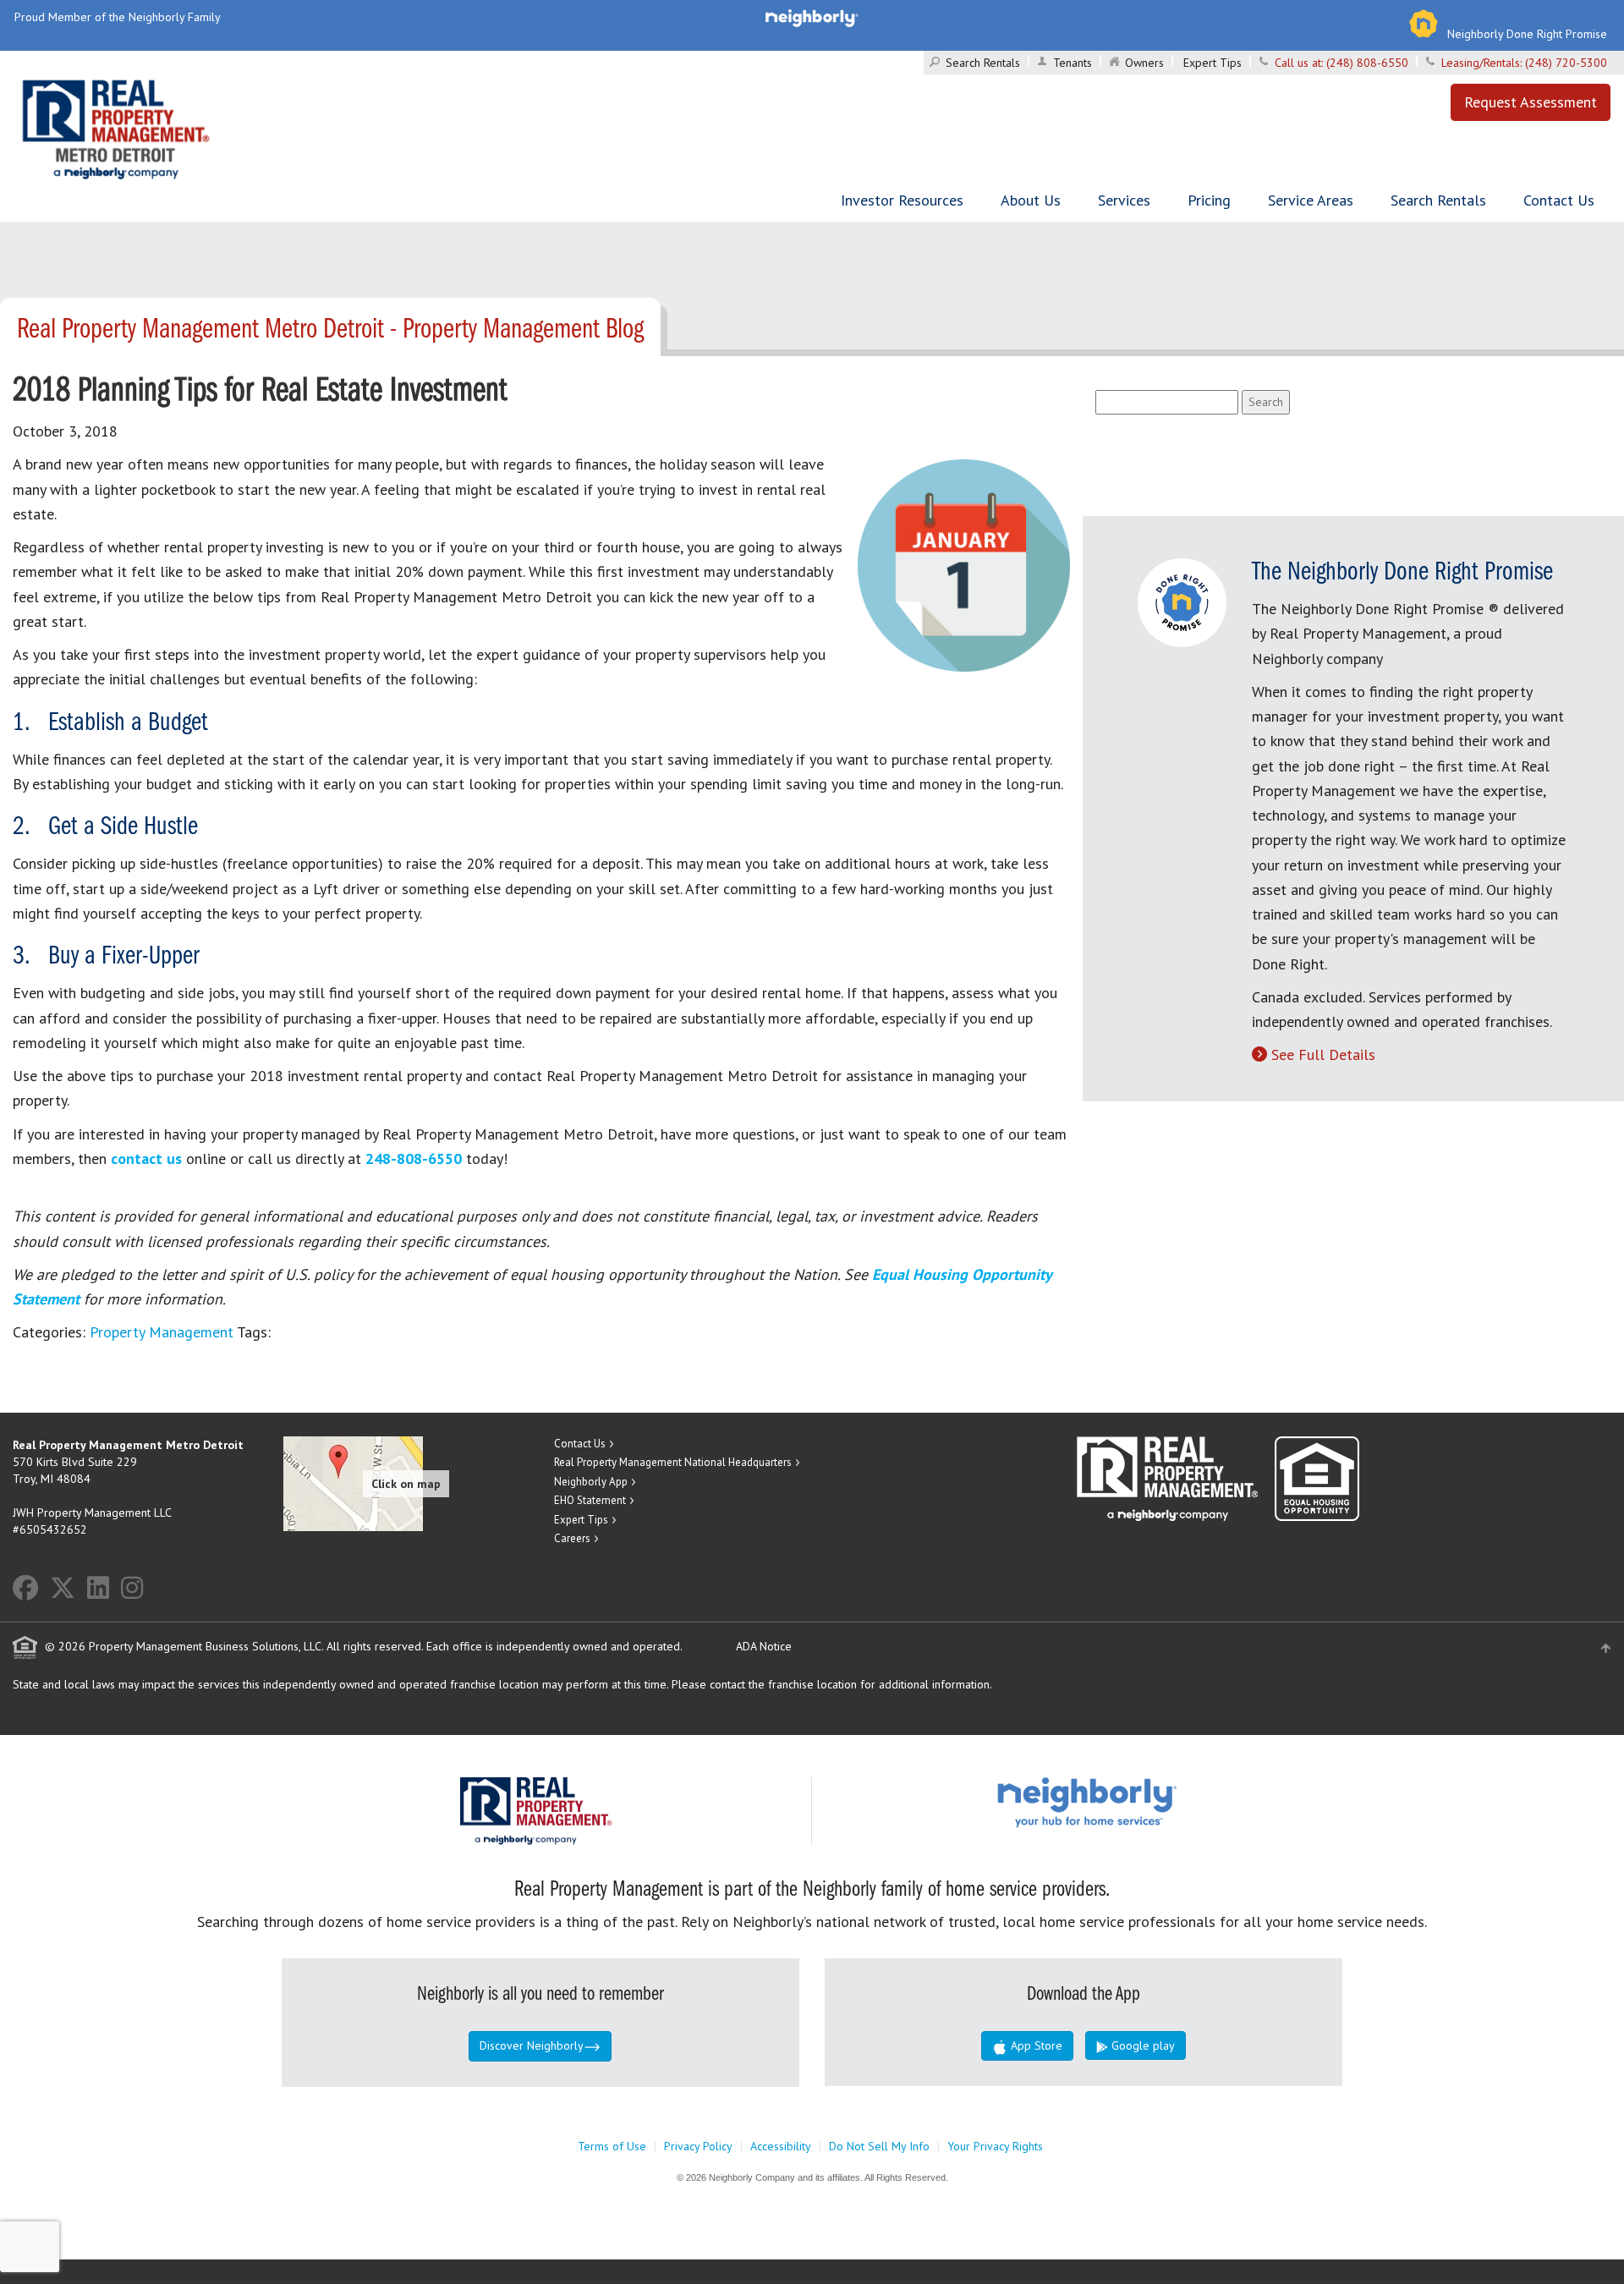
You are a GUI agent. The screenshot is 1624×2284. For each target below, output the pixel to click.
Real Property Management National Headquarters (673, 1462)
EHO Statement (590, 1500)
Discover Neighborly (532, 2045)
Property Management (162, 1332)
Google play (1141, 2045)
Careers (572, 1538)
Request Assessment (1531, 102)
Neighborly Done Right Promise (1527, 34)
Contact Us (1559, 200)
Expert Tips (1213, 63)
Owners (1144, 63)
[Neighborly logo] (812, 17)
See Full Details (1323, 1054)
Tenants (1073, 63)
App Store (1035, 2045)
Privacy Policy (698, 2146)
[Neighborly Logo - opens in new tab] (1138, 1801)
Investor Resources (902, 200)
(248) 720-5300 (1566, 63)
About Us (1031, 200)
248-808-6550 (414, 1158)
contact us (146, 1158)
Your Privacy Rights (995, 2146)
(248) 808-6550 (1367, 63)
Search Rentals (983, 63)
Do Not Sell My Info (879, 2146)
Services (1124, 200)
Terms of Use (612, 2146)
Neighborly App (591, 1482)
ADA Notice (764, 1646)
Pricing (1209, 200)
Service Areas (1311, 200)
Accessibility (781, 2146)
